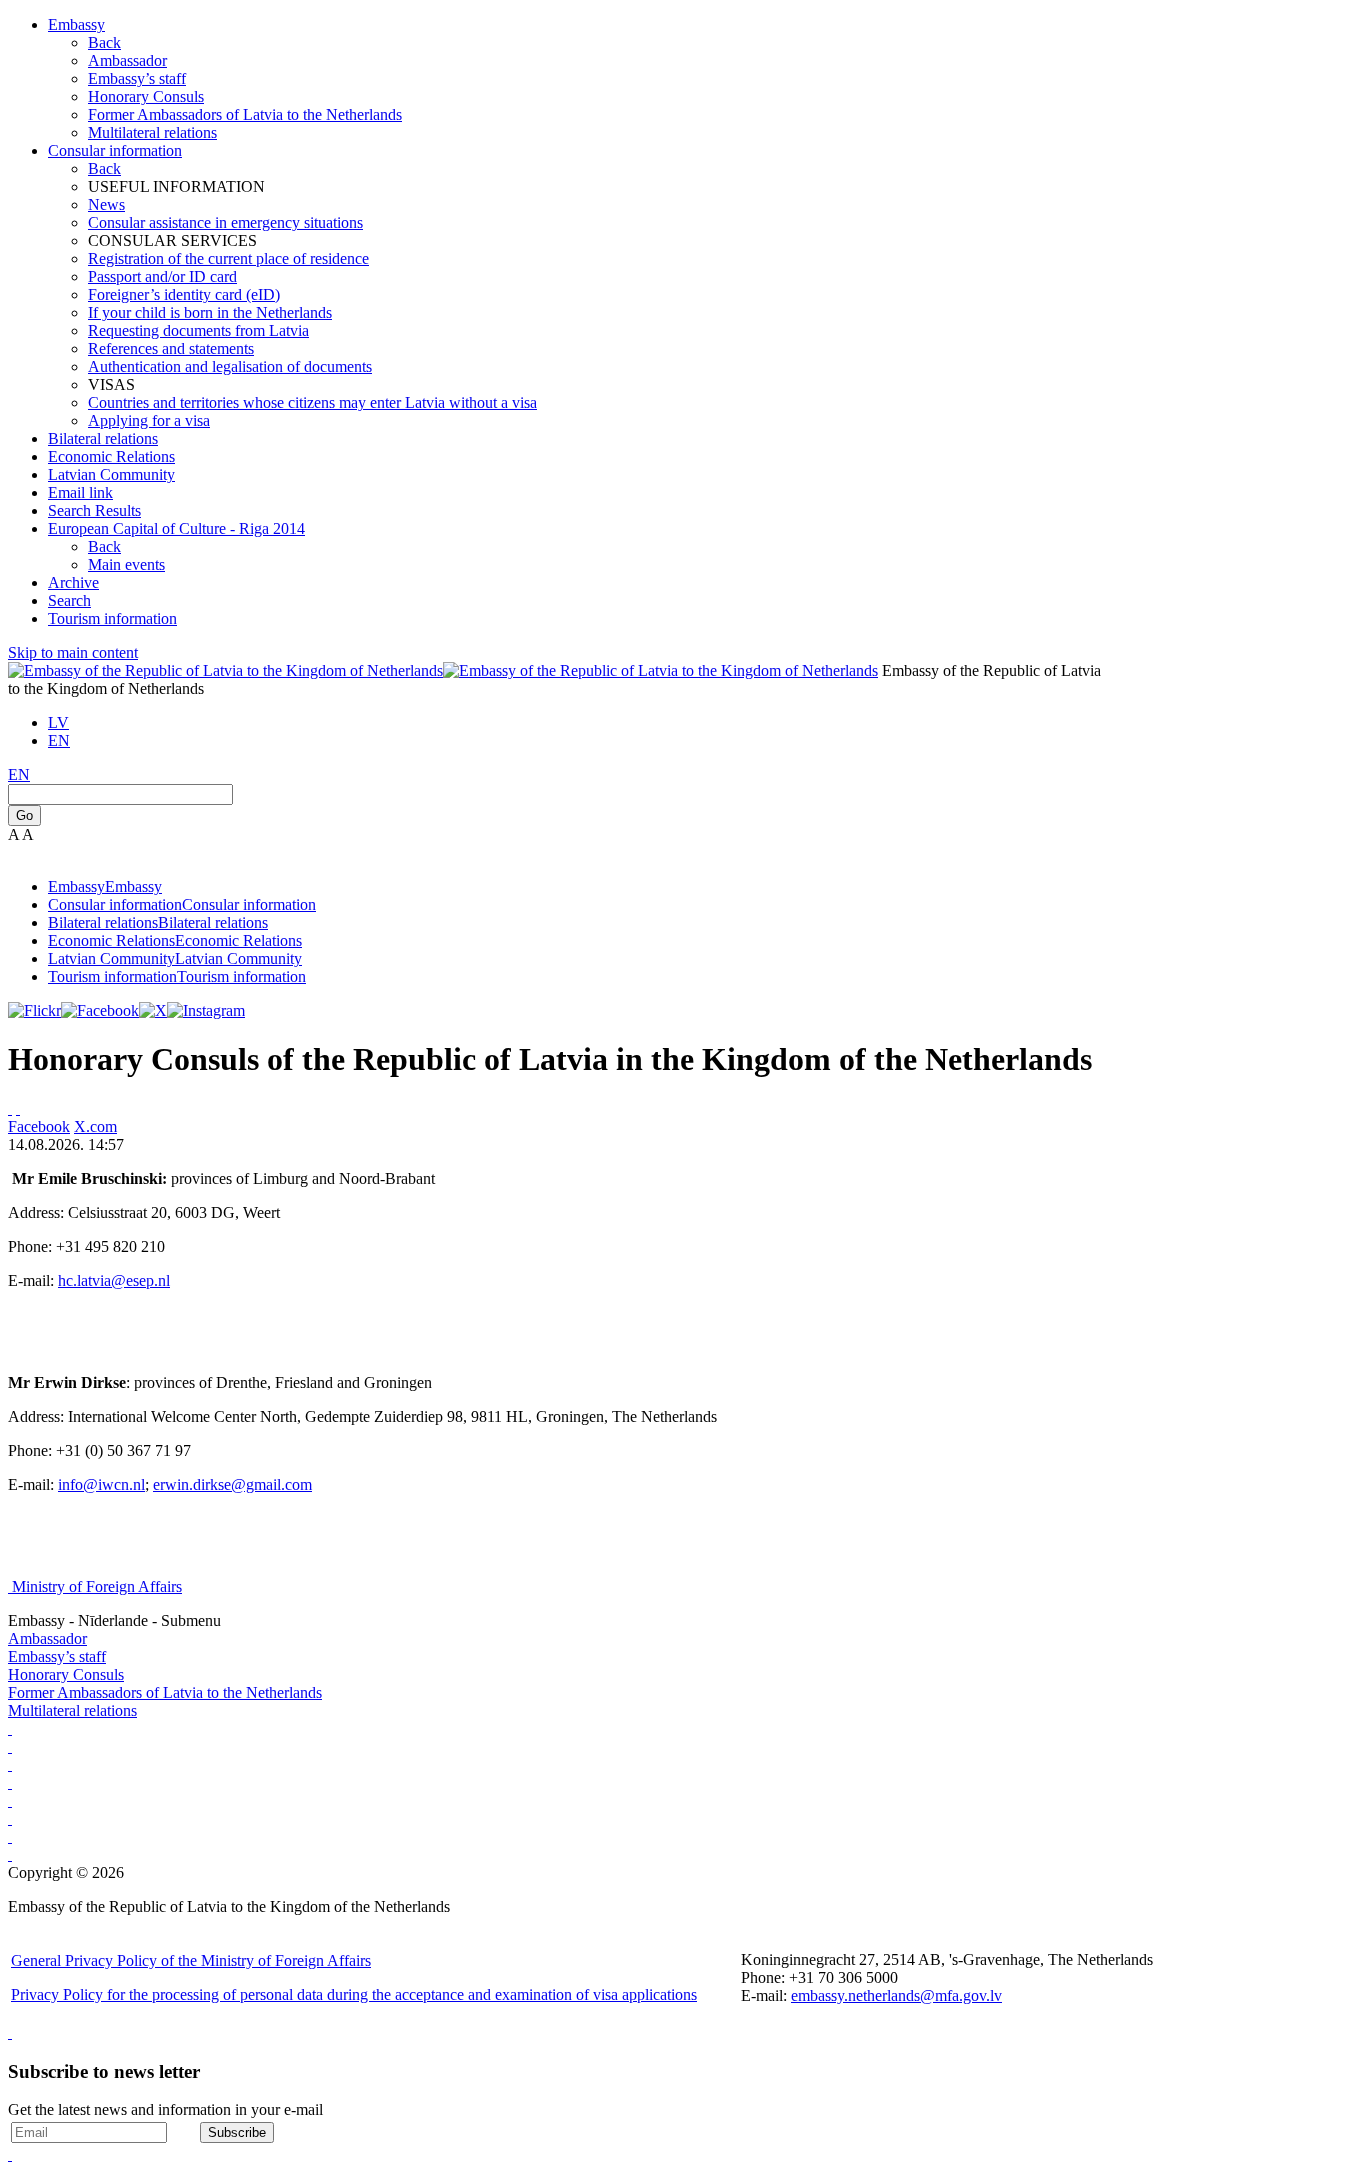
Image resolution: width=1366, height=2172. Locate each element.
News (106, 204)
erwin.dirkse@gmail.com (232, 1484)
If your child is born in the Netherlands (210, 312)
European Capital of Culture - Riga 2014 (176, 528)
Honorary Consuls (146, 96)
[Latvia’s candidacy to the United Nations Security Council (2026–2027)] (10, 1836)
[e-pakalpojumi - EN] (10, 1728)
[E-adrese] (10, 1782)
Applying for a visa (149, 420)
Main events (126, 564)
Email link (80, 492)
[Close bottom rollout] (10, 2032)
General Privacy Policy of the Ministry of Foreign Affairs (191, 1960)
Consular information (115, 150)
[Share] (18, 1108)
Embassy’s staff (137, 78)
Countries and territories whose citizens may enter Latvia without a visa (312, 402)
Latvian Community (111, 474)
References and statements (171, 348)
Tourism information (112, 618)
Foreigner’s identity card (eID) (184, 294)
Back (104, 42)
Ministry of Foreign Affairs (97, 1586)
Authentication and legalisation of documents (230, 366)
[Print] (10, 1108)
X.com (95, 1126)
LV (58, 722)
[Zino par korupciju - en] (10, 1800)
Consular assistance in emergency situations (225, 222)
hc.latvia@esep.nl (114, 1280)
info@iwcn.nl (101, 1484)
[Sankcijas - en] (10, 1746)
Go (24, 815)
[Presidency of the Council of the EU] (10, 1818)
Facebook (39, 1126)
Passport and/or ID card (162, 276)
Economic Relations (111, 456)
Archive (73, 582)
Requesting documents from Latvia (198, 330)
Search (69, 600)
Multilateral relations (152, 132)
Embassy (76, 24)
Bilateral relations (103, 438)
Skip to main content (73, 652)
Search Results (94, 510)
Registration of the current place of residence (228, 258)
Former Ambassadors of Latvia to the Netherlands (245, 114)
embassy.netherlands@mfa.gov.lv (896, 1995)
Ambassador (127, 60)
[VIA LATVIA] (10, 1854)
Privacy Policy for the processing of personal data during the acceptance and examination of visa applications (354, 1994)
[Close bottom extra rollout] (10, 2154)
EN (59, 740)
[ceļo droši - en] (10, 1764)
